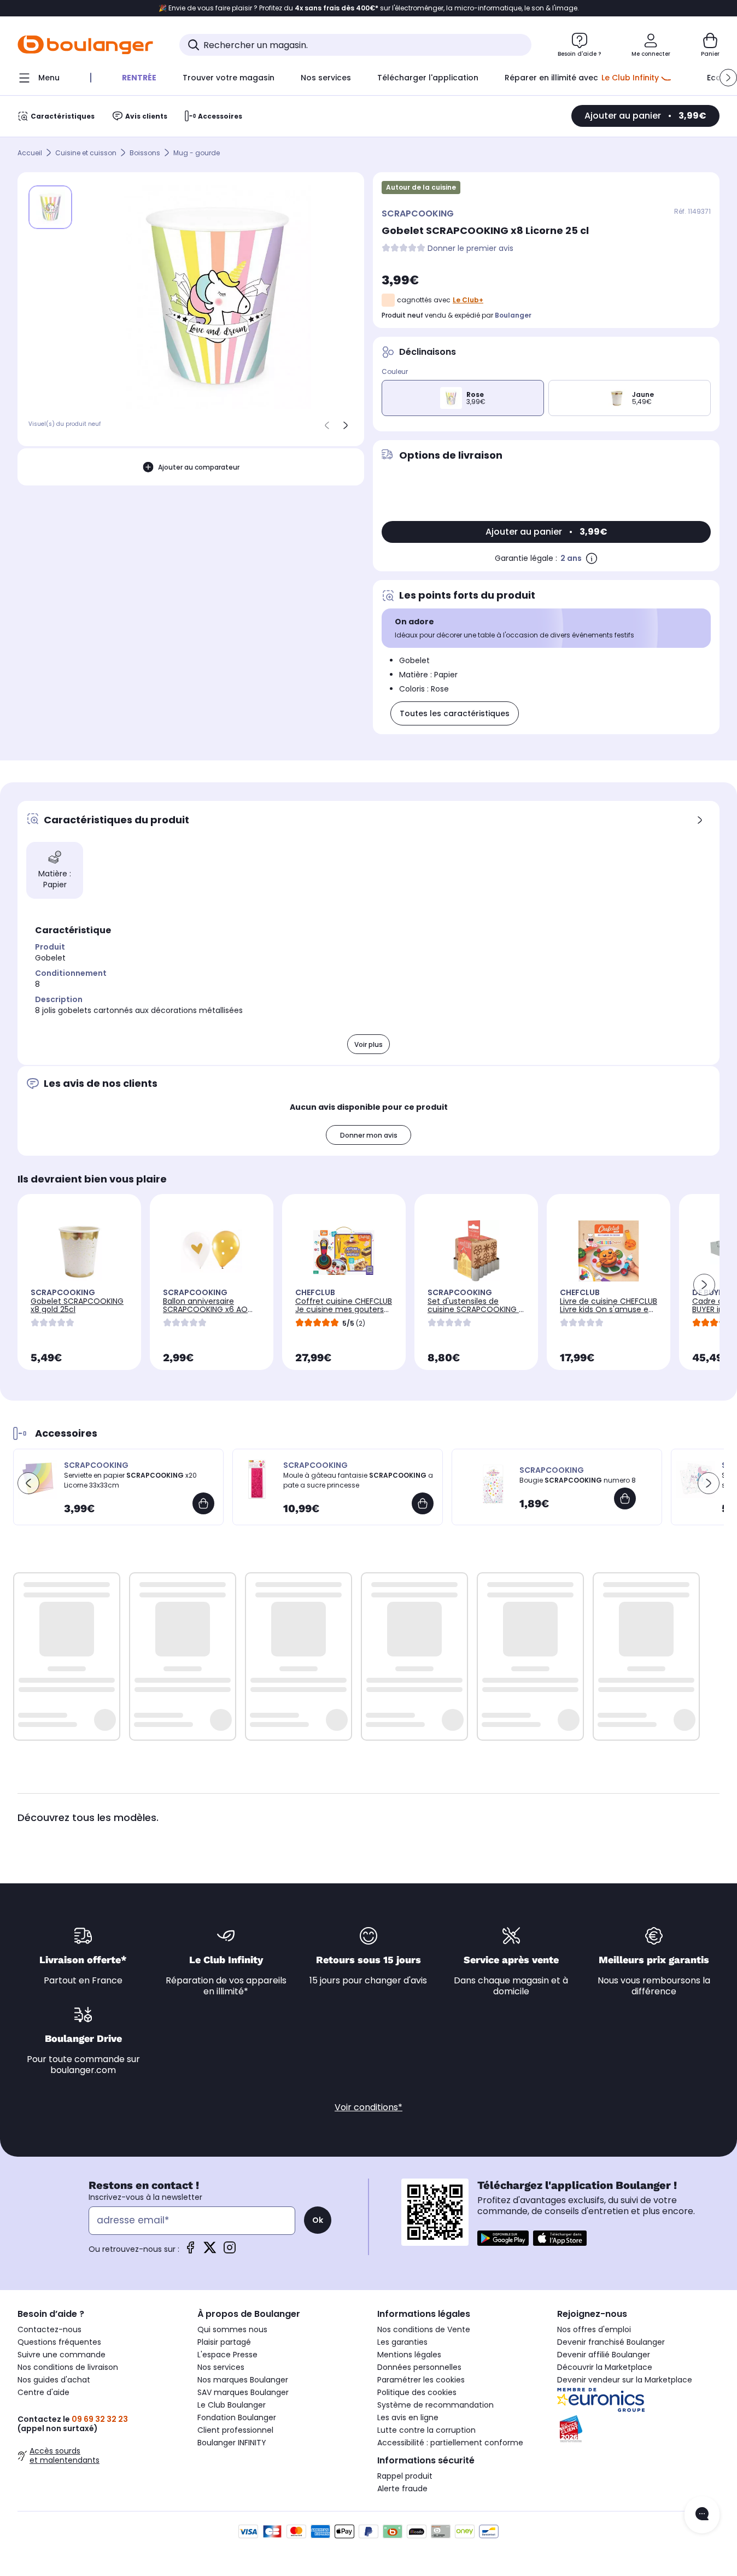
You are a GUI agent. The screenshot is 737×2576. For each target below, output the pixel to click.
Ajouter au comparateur (199, 467)
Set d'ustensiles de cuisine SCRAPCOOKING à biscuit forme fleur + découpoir (476, 1313)
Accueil (30, 153)
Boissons (145, 153)
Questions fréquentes (59, 2342)
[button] (728, 78)
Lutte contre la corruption (426, 2430)
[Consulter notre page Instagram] (230, 2251)
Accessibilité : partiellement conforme (450, 2443)
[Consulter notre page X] (210, 2251)
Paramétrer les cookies (421, 2380)
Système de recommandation (435, 2405)
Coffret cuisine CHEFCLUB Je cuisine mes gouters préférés (344, 1309)
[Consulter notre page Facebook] (190, 2251)
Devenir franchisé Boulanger (611, 2342)
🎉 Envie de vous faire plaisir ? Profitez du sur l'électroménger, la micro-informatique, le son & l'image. (369, 8)
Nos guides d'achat (54, 2380)
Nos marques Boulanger (243, 2380)
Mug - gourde (197, 153)
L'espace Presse (227, 2355)
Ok (318, 2220)
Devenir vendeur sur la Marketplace (625, 2380)
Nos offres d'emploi (594, 2329)
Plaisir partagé (224, 2342)
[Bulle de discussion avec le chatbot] (702, 2515)
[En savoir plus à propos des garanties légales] (592, 558)
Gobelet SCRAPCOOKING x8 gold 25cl (77, 1305)
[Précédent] (327, 425)
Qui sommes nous (232, 2329)
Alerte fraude (402, 2489)
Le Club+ (468, 300)
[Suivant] (346, 425)
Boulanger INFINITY (232, 2443)
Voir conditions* (368, 2107)
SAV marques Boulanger (243, 2392)
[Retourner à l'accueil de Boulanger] (85, 45)
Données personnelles (419, 2367)
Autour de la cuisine (421, 187)
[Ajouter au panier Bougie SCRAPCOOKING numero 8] (625, 1498)
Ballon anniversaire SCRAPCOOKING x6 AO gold (205, 1309)
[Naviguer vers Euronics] (638, 2400)
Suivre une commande (62, 2355)
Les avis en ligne (408, 2417)
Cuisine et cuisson (86, 153)
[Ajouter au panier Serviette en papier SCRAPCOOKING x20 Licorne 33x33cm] (203, 1503)
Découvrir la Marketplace (605, 2367)
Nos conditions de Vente (424, 2329)
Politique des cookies (417, 2392)
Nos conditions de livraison (68, 2367)
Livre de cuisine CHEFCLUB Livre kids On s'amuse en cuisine (609, 1309)
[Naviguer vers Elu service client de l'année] (638, 2429)
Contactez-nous (49, 2329)
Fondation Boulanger (237, 2417)
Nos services (221, 2367)
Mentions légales (409, 2355)
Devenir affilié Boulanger (604, 2355)
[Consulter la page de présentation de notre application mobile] (503, 2238)
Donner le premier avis (470, 248)
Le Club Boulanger (232, 2405)
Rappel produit (405, 2476)
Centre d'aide (43, 2392)
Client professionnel (235, 2430)
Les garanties (402, 2342)
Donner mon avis (369, 1135)
